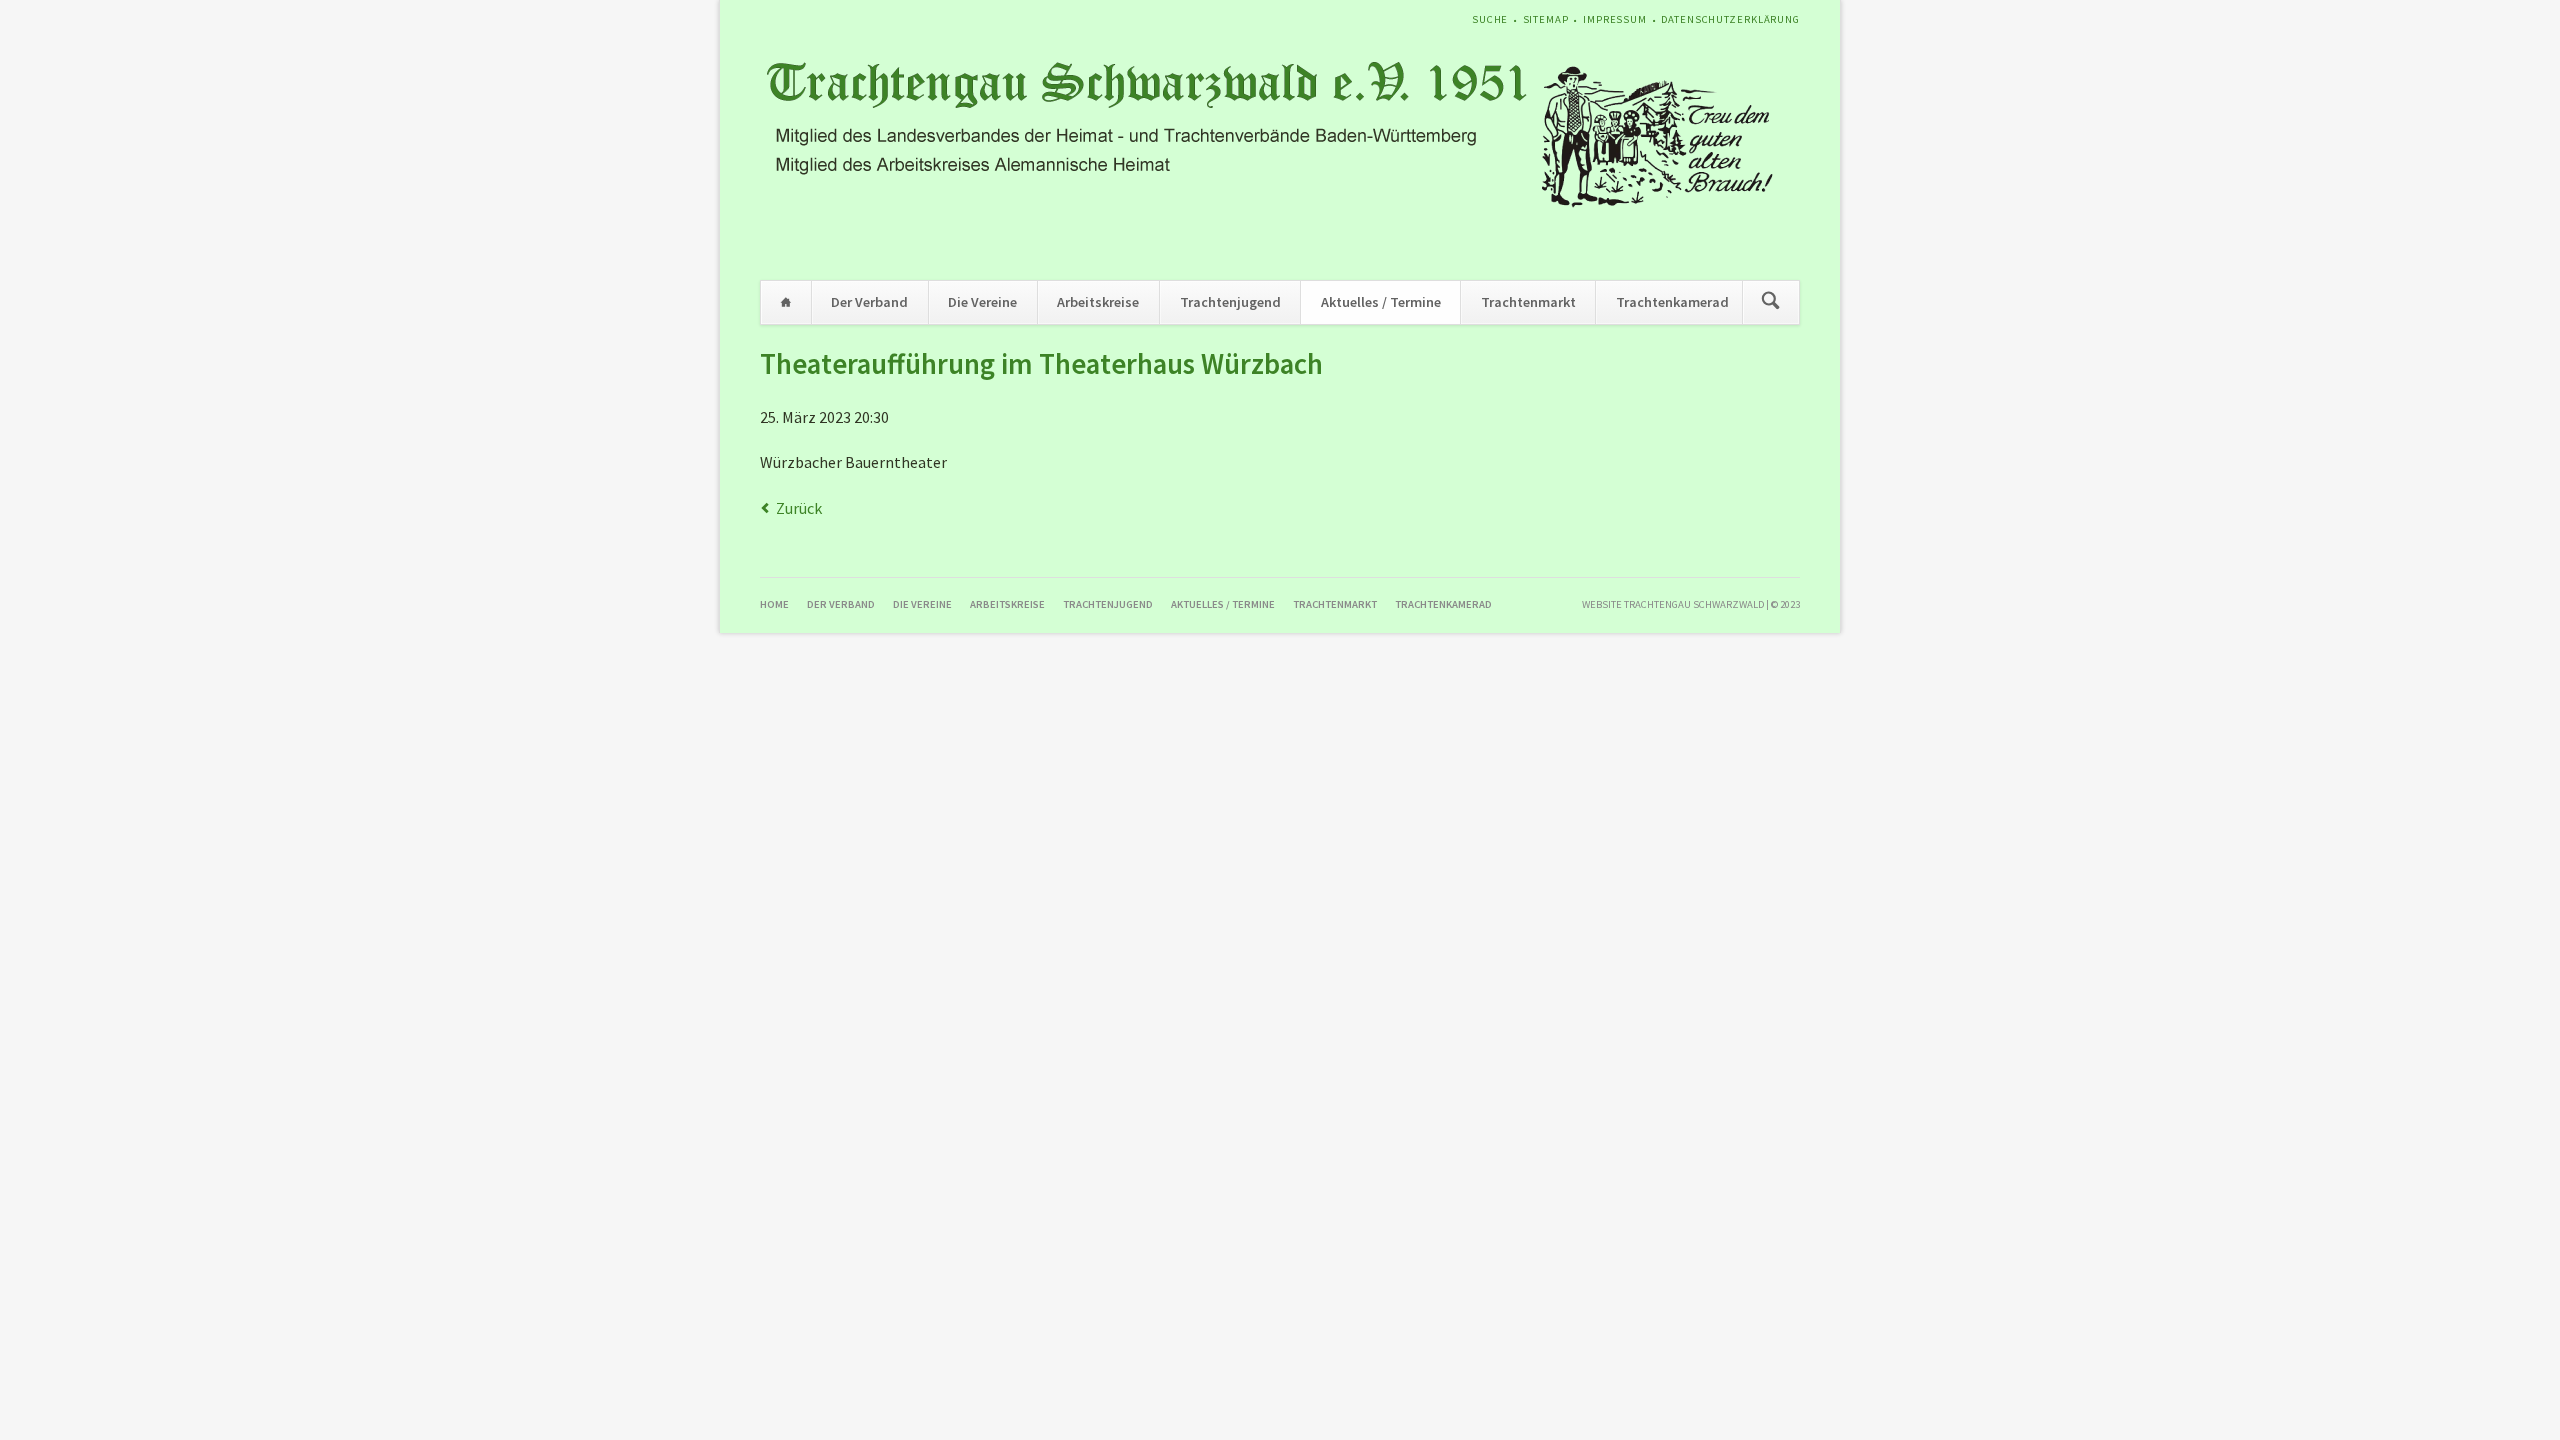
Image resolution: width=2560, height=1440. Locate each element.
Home (786, 302)
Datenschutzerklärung (1730, 19)
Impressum (1615, 19)
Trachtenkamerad (1672, 302)
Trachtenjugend (1230, 302)
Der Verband (869, 302)
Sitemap (1546, 19)
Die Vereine (982, 302)
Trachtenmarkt (1528, 302)
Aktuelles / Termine (1381, 302)
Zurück (799, 508)
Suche (1490, 19)
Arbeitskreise (1098, 302)
